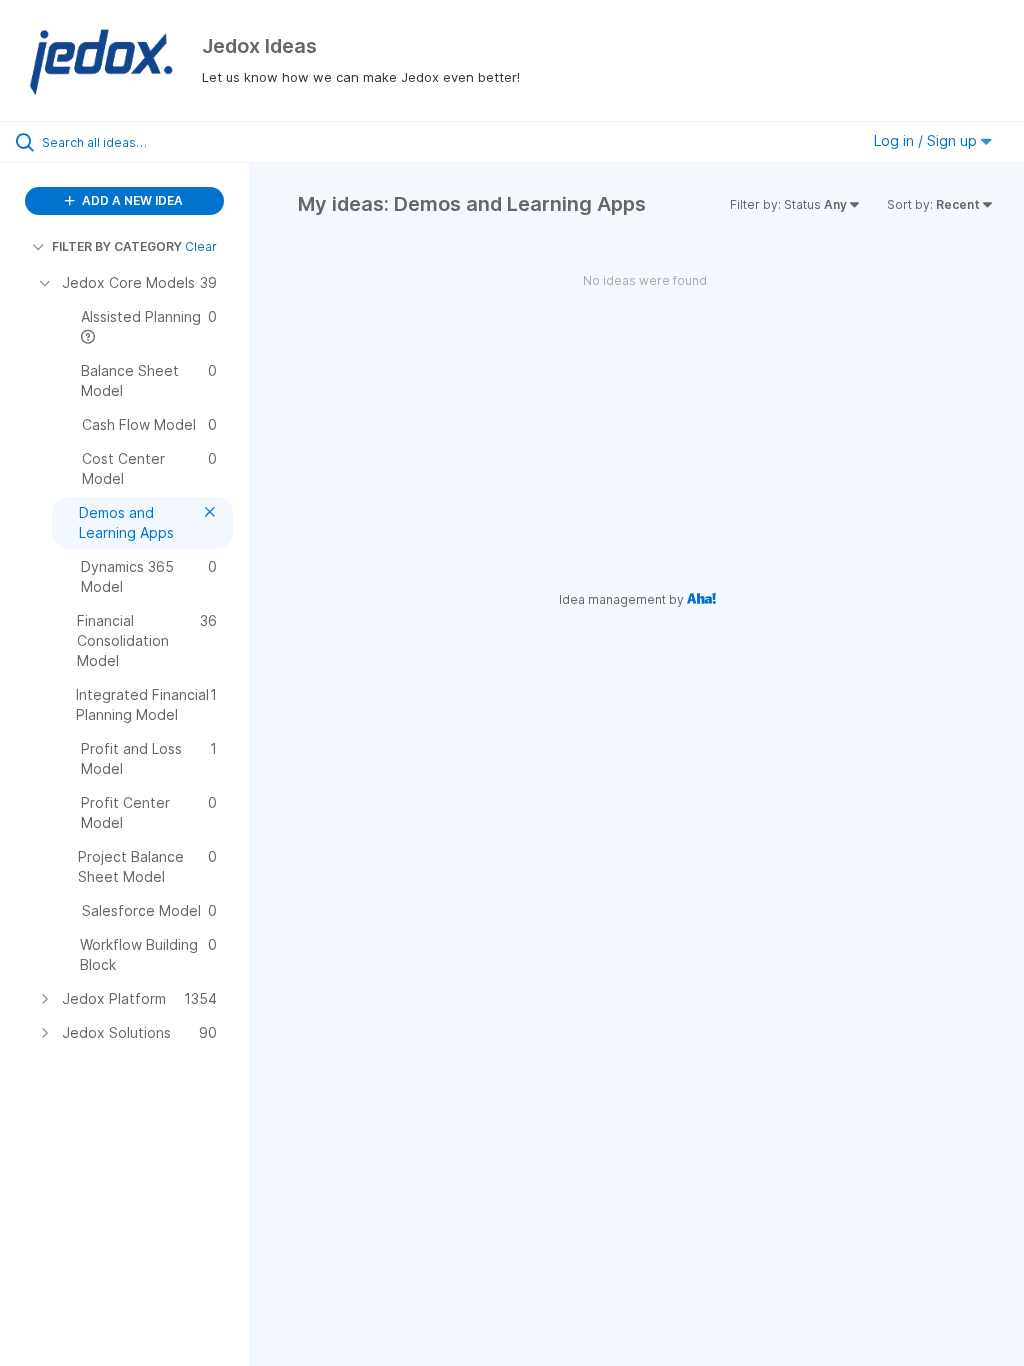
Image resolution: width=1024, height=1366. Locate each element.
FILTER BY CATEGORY (117, 246)
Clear (201, 246)
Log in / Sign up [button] (927, 140)
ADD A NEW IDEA (131, 200)
